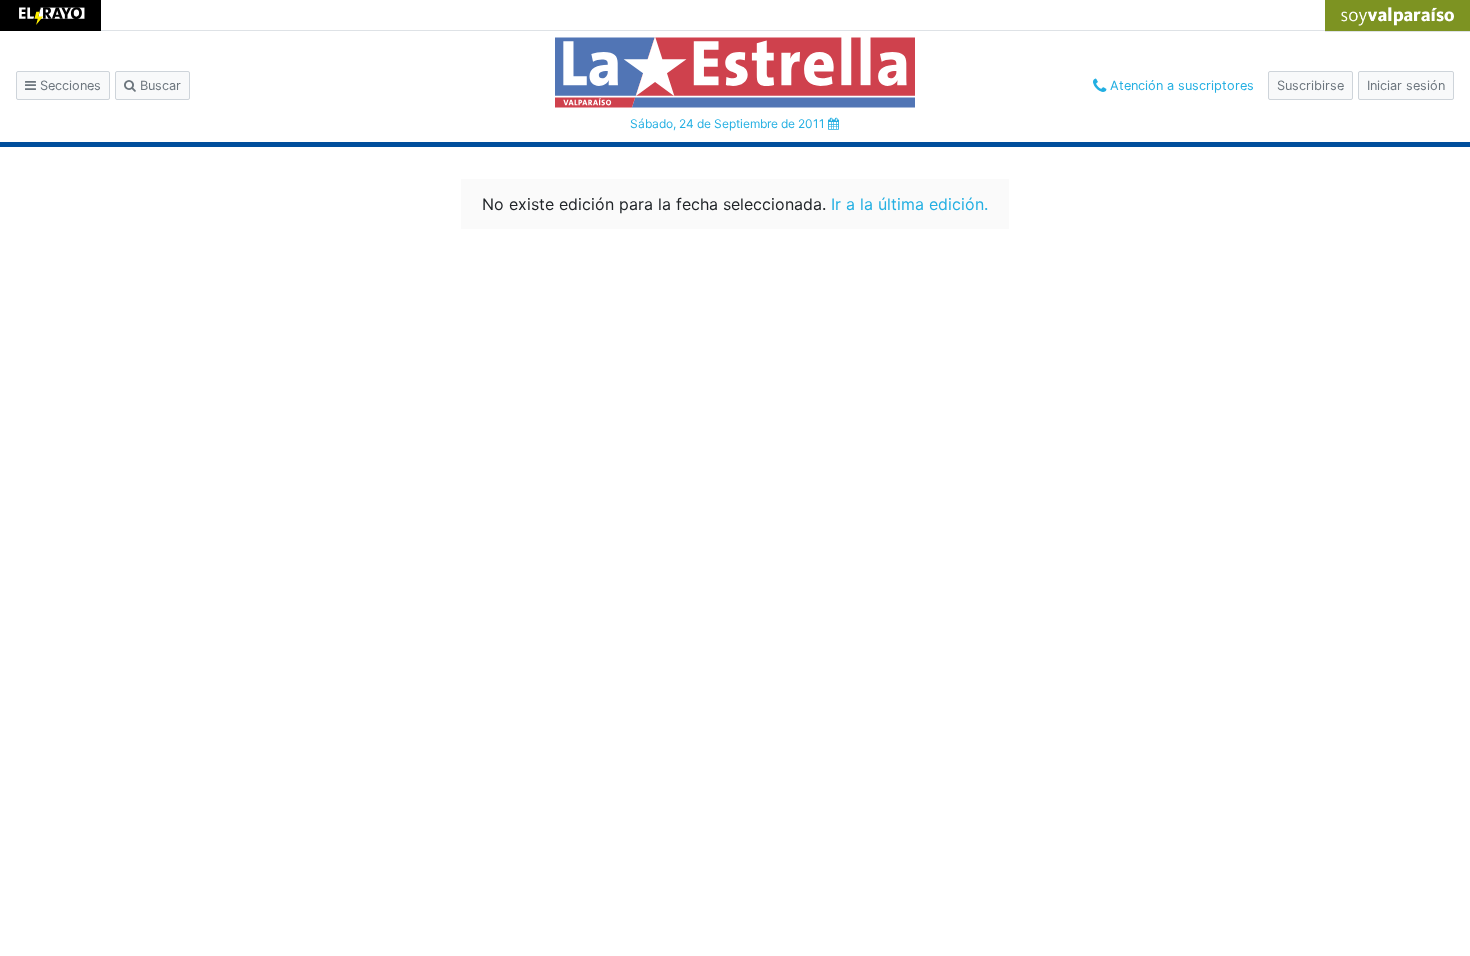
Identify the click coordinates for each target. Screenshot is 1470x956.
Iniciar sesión (1406, 85)
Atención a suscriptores (1180, 85)
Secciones (68, 85)
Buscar (158, 85)
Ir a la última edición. (909, 204)
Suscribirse (1310, 85)
